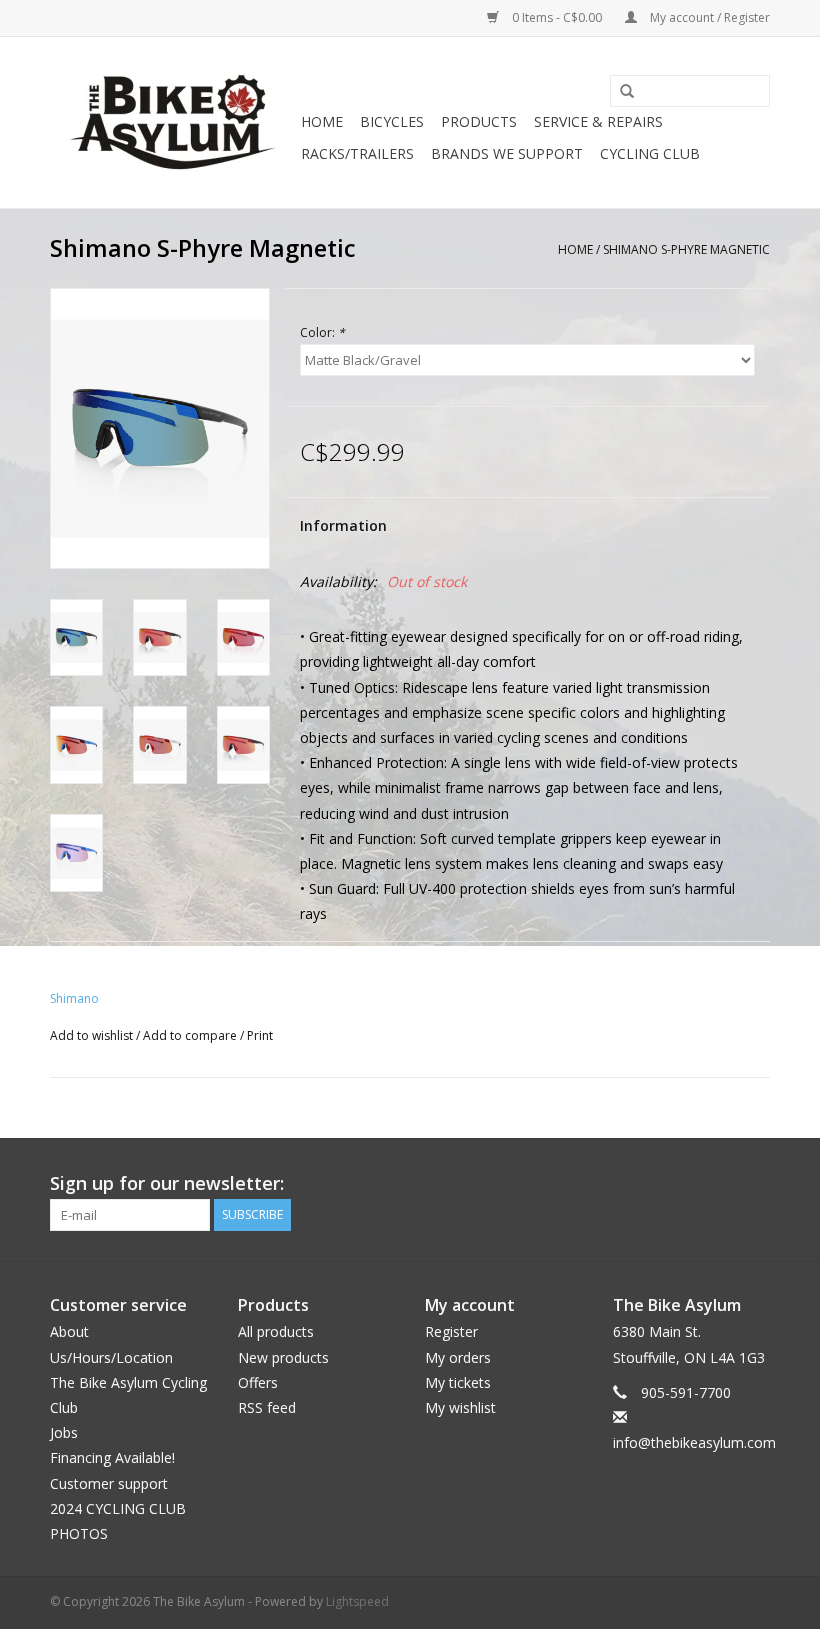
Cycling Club (650, 153)
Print (260, 1035)
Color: (322, 332)
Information (343, 525)
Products (479, 121)
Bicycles (392, 121)
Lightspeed (357, 1601)
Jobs (64, 1432)
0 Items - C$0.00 (557, 17)
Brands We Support (507, 153)
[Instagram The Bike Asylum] (754, 1184)
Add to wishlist (91, 1035)
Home (322, 121)
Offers (258, 1382)
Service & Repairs (598, 121)
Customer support (109, 1483)
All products (276, 1331)
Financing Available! (112, 1457)
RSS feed (267, 1407)
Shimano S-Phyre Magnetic (686, 249)
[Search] (620, 92)
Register (451, 1331)
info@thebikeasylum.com (694, 1442)
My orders (458, 1357)
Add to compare (191, 1035)
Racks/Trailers (357, 153)
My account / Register (708, 17)
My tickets (458, 1382)
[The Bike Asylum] (172, 122)
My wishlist (460, 1407)
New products (283, 1357)
